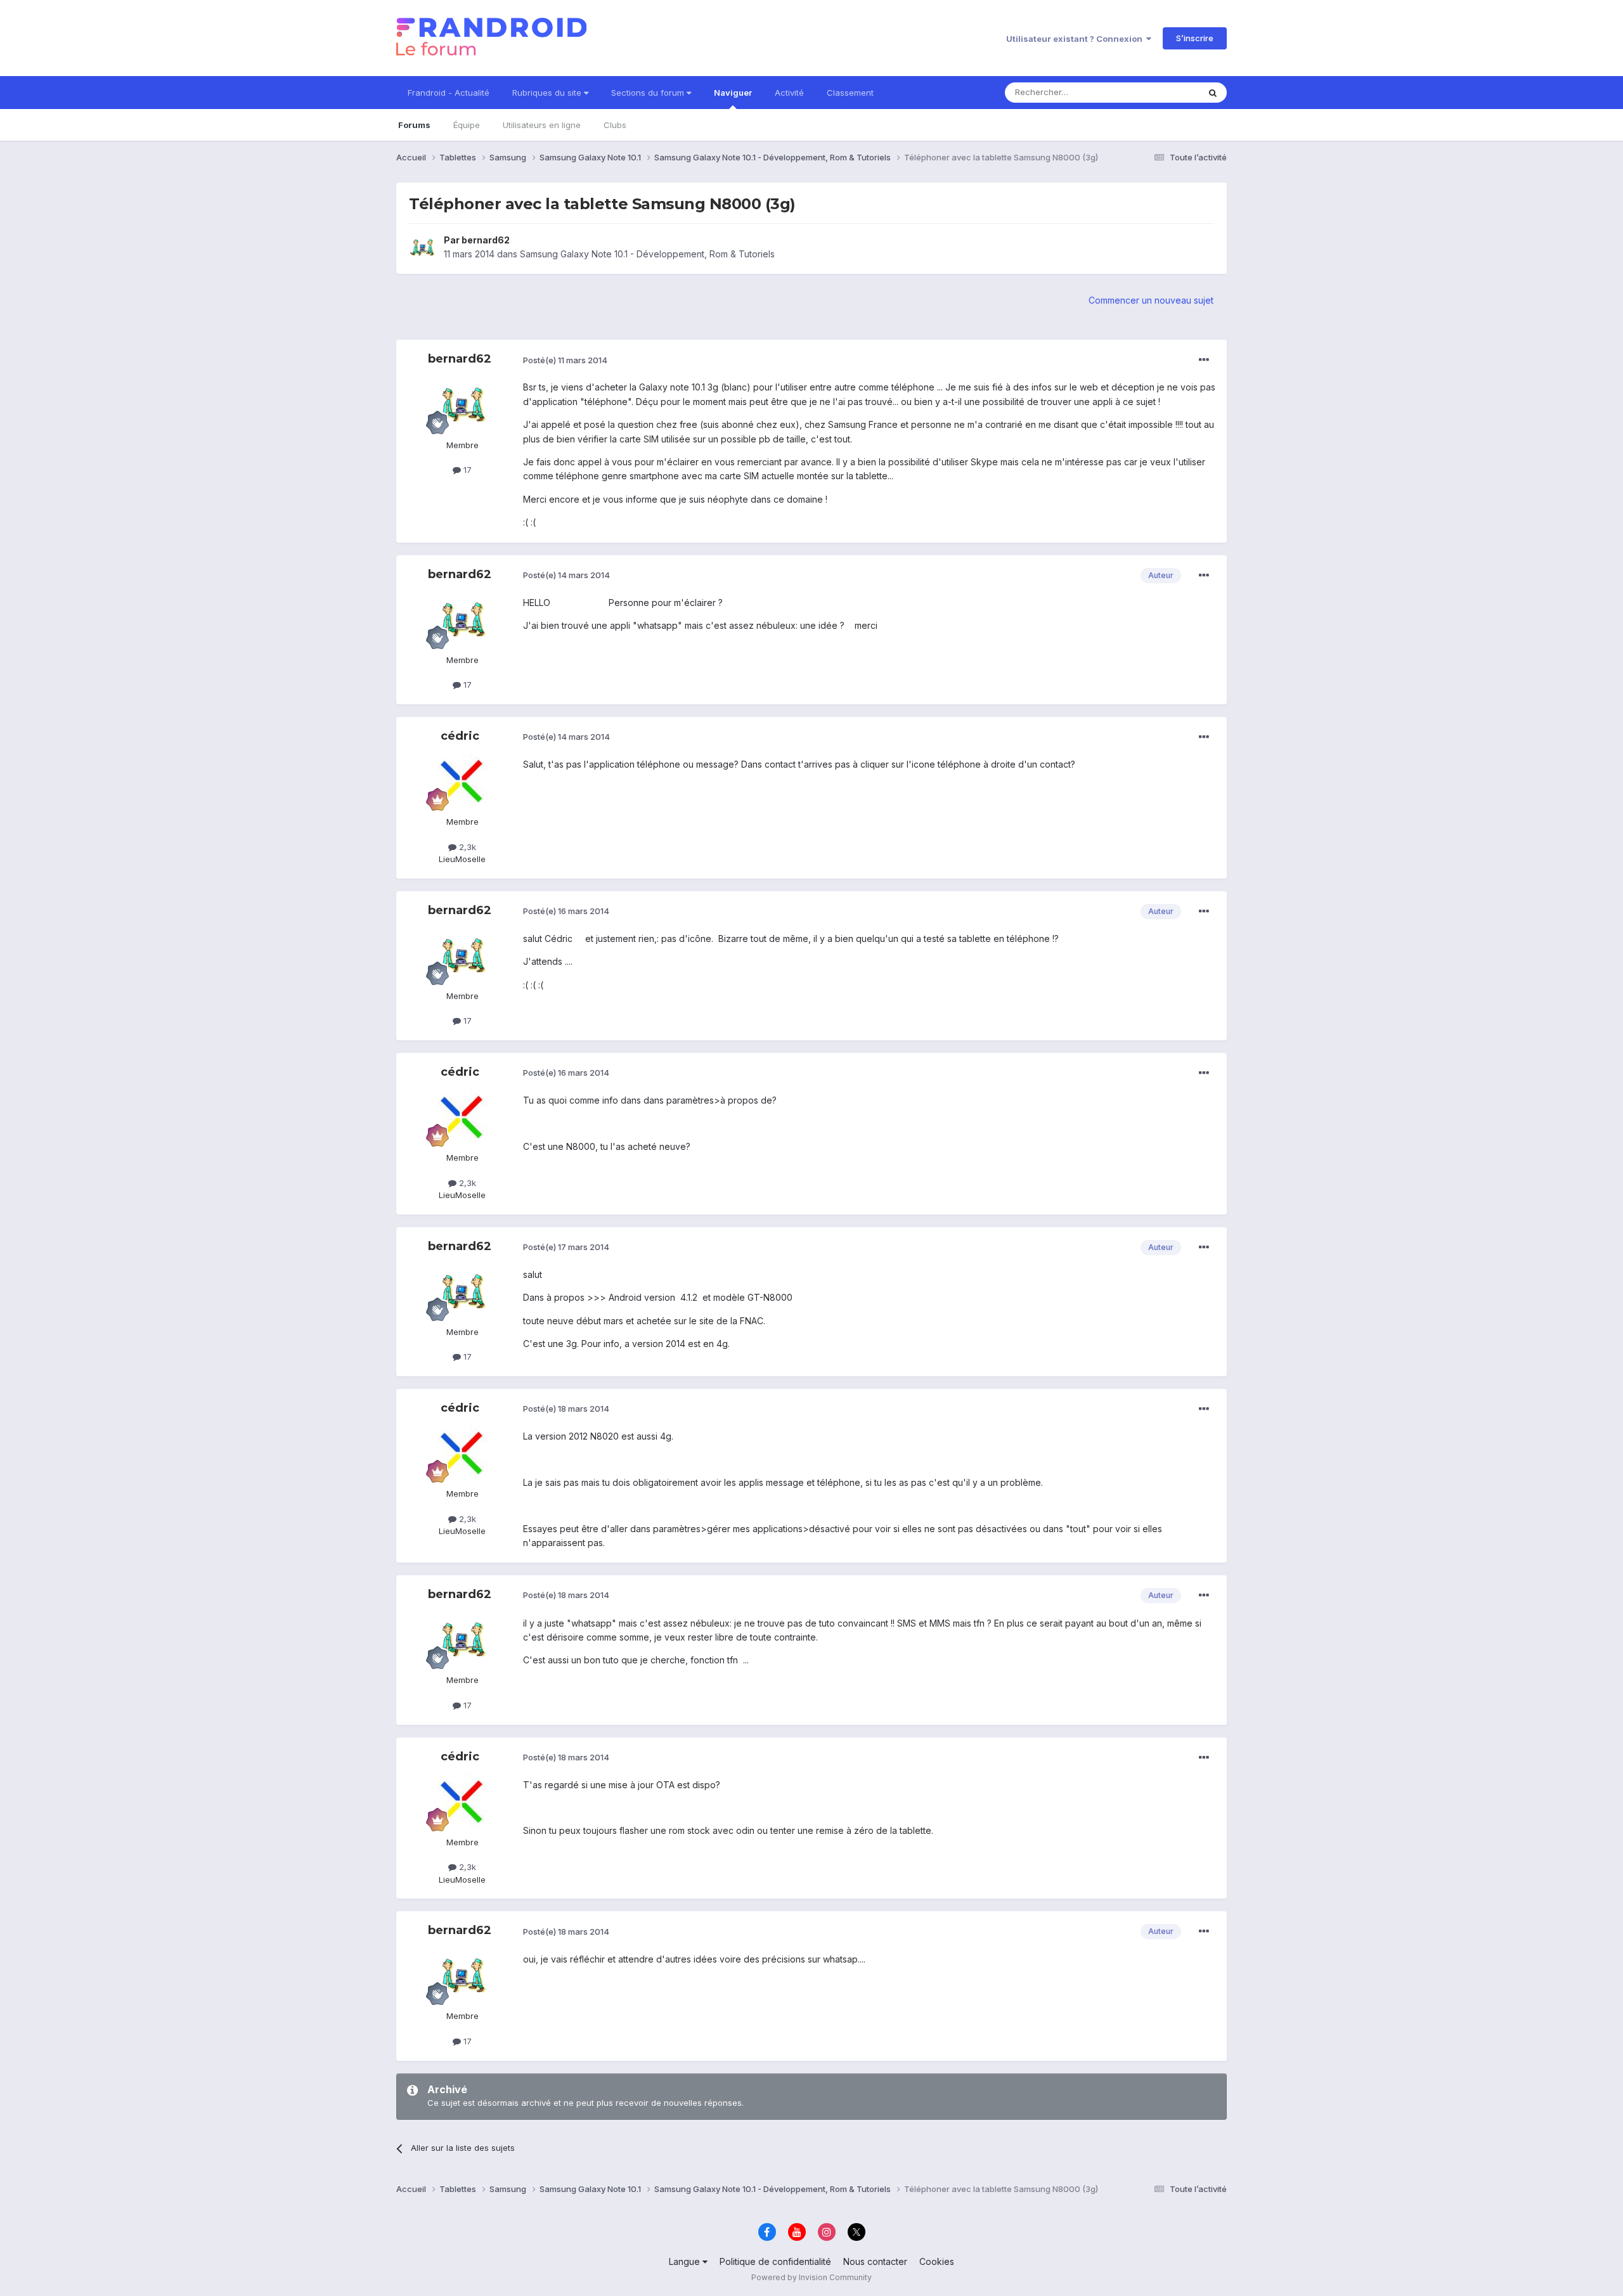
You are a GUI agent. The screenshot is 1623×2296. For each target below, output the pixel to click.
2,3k (466, 847)
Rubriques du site (548, 93)
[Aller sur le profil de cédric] (462, 781)
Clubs (615, 125)
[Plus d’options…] (1204, 360)
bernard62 (486, 240)
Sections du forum (649, 93)
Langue (686, 2261)
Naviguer (733, 93)
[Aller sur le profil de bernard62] (423, 247)
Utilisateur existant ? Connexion (1076, 39)
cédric (460, 736)
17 (466, 470)
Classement (850, 93)
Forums (414, 125)
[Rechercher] (1213, 93)
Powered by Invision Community (811, 2277)
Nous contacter (875, 2261)
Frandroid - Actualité (449, 93)
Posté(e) (565, 360)
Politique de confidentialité (775, 2261)
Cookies (937, 2261)
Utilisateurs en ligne (542, 125)
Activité (789, 93)
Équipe (467, 125)
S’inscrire (1195, 38)
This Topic (1162, 92)
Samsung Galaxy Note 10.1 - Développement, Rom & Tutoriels (647, 254)
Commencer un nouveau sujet (1151, 300)
